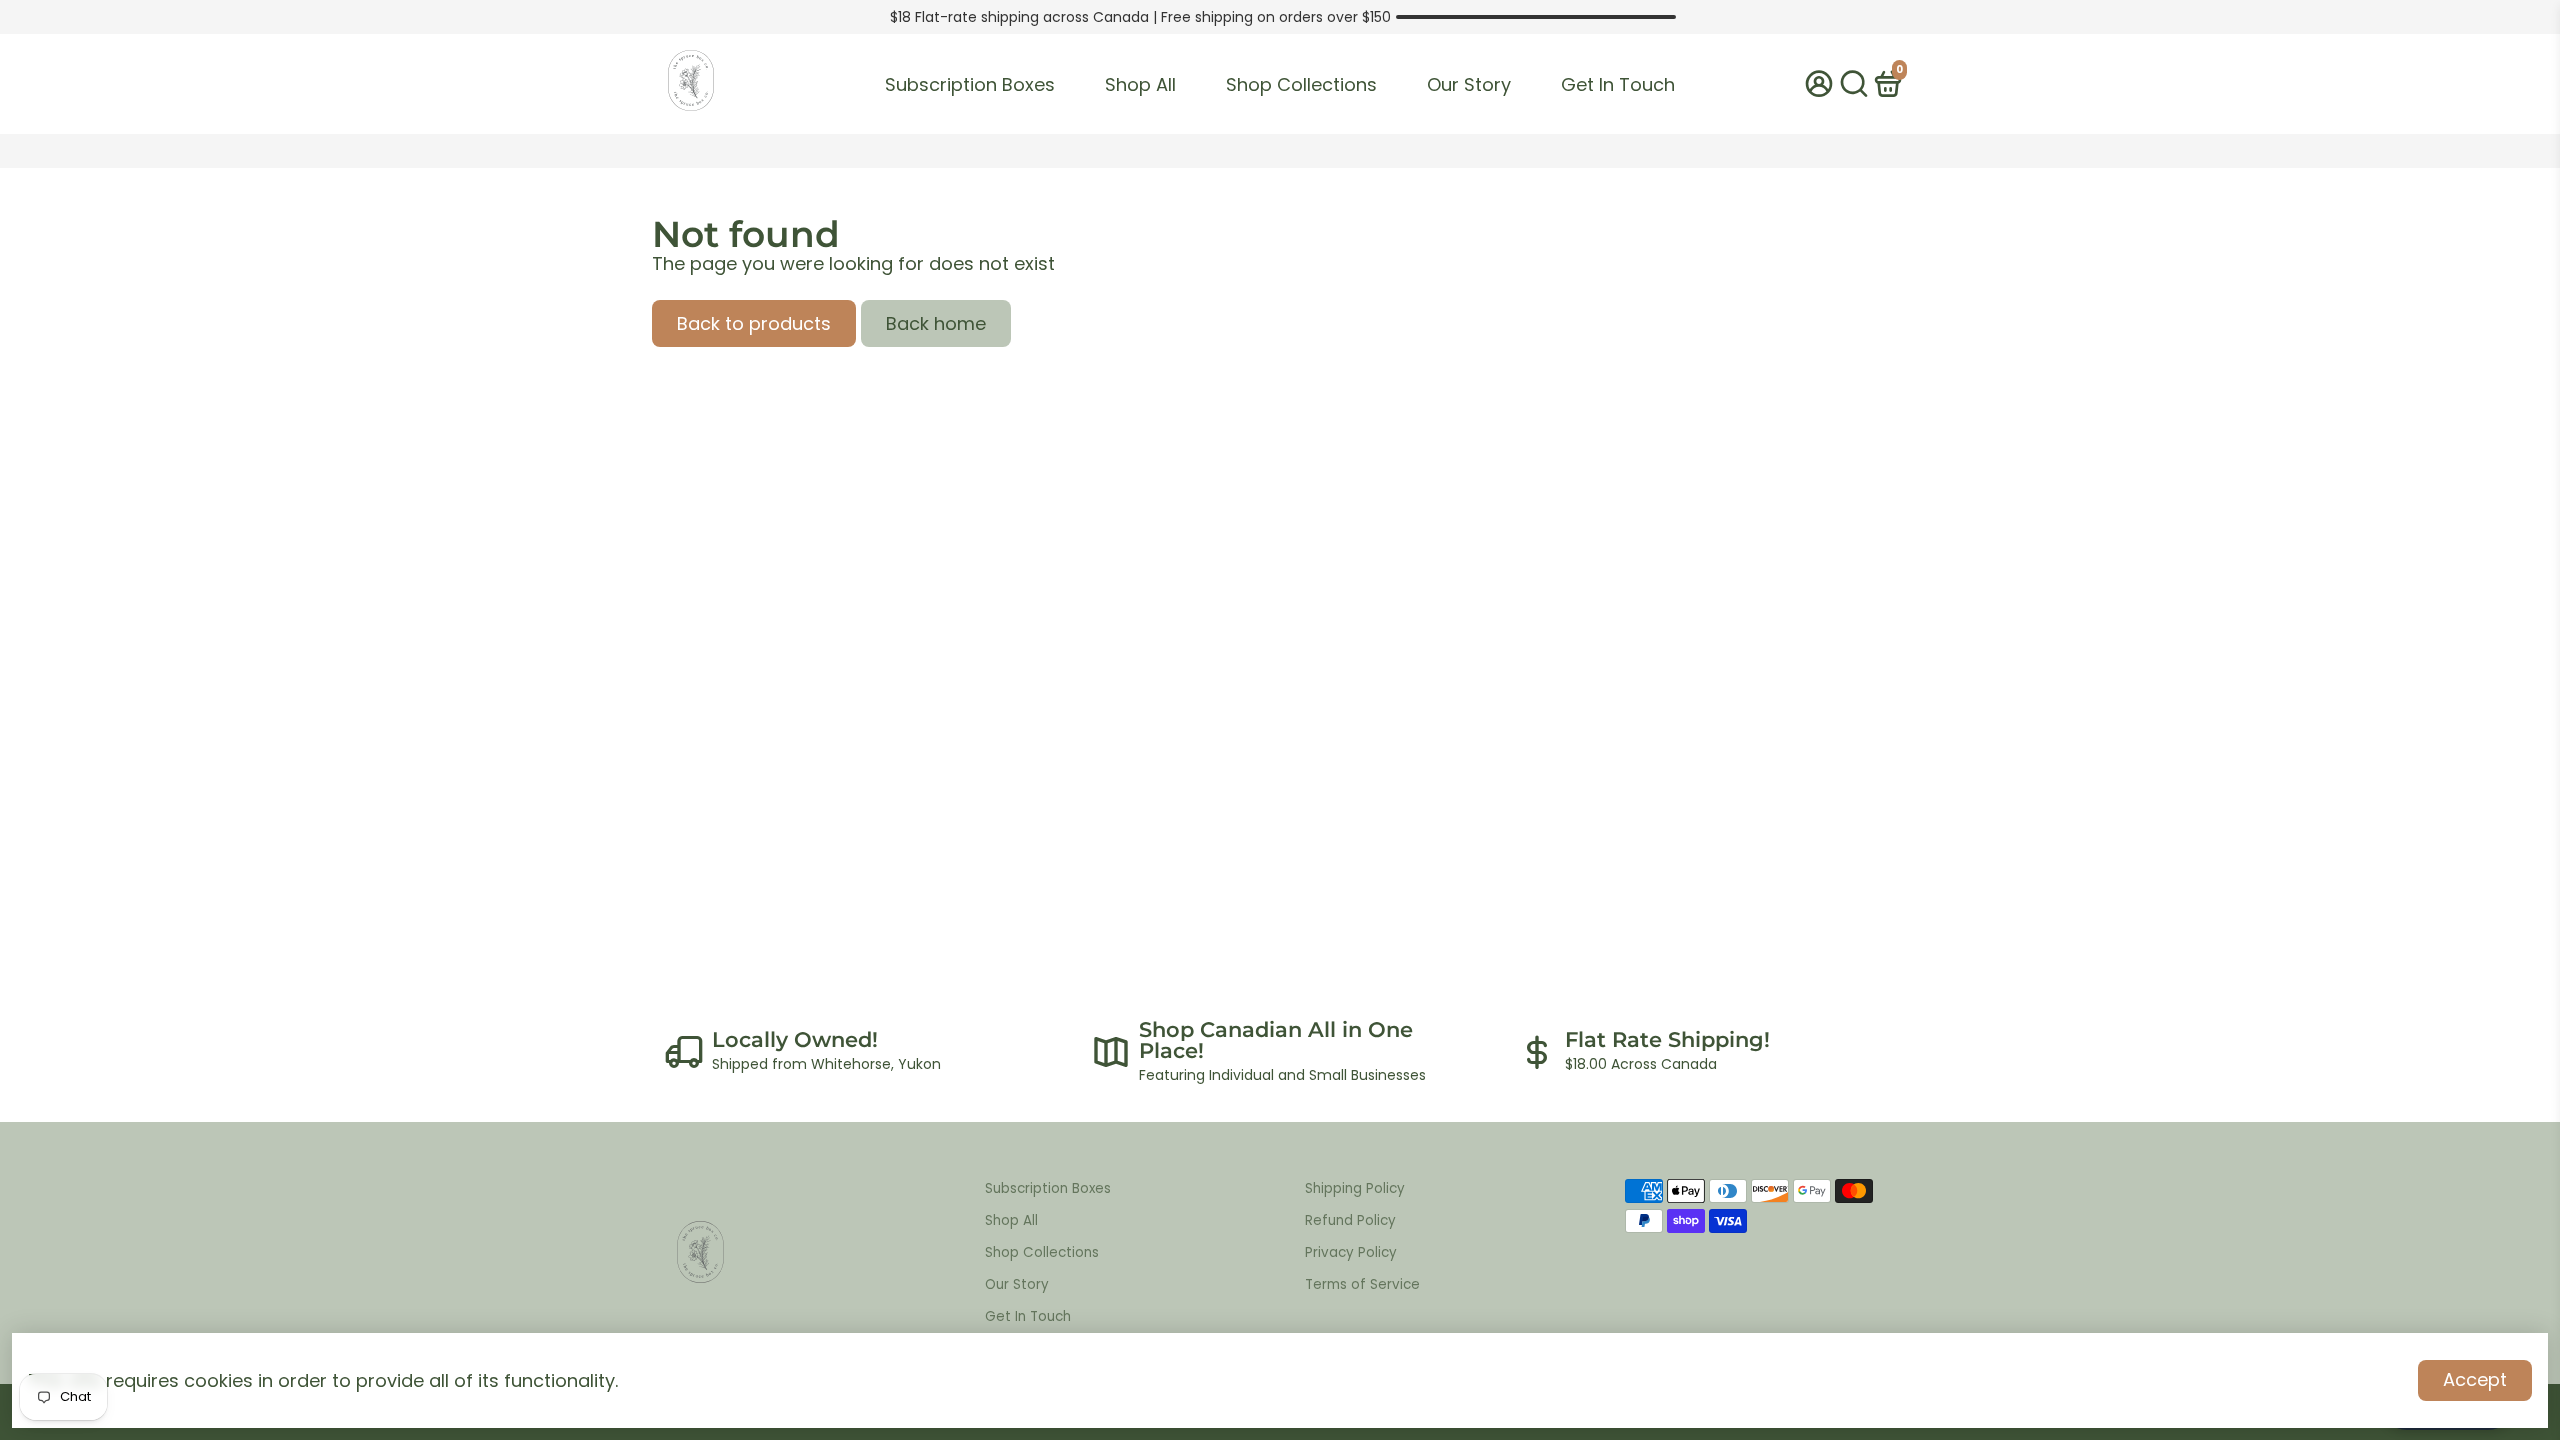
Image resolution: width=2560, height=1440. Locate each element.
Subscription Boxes (970, 84)
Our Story (1469, 84)
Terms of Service (1362, 1284)
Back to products (754, 323)
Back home (936, 323)
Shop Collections (1301, 84)
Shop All (1140, 84)
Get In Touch (1618, 84)
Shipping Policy (1355, 1188)
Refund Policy (1350, 1220)
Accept (2475, 1379)
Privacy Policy (1351, 1252)
